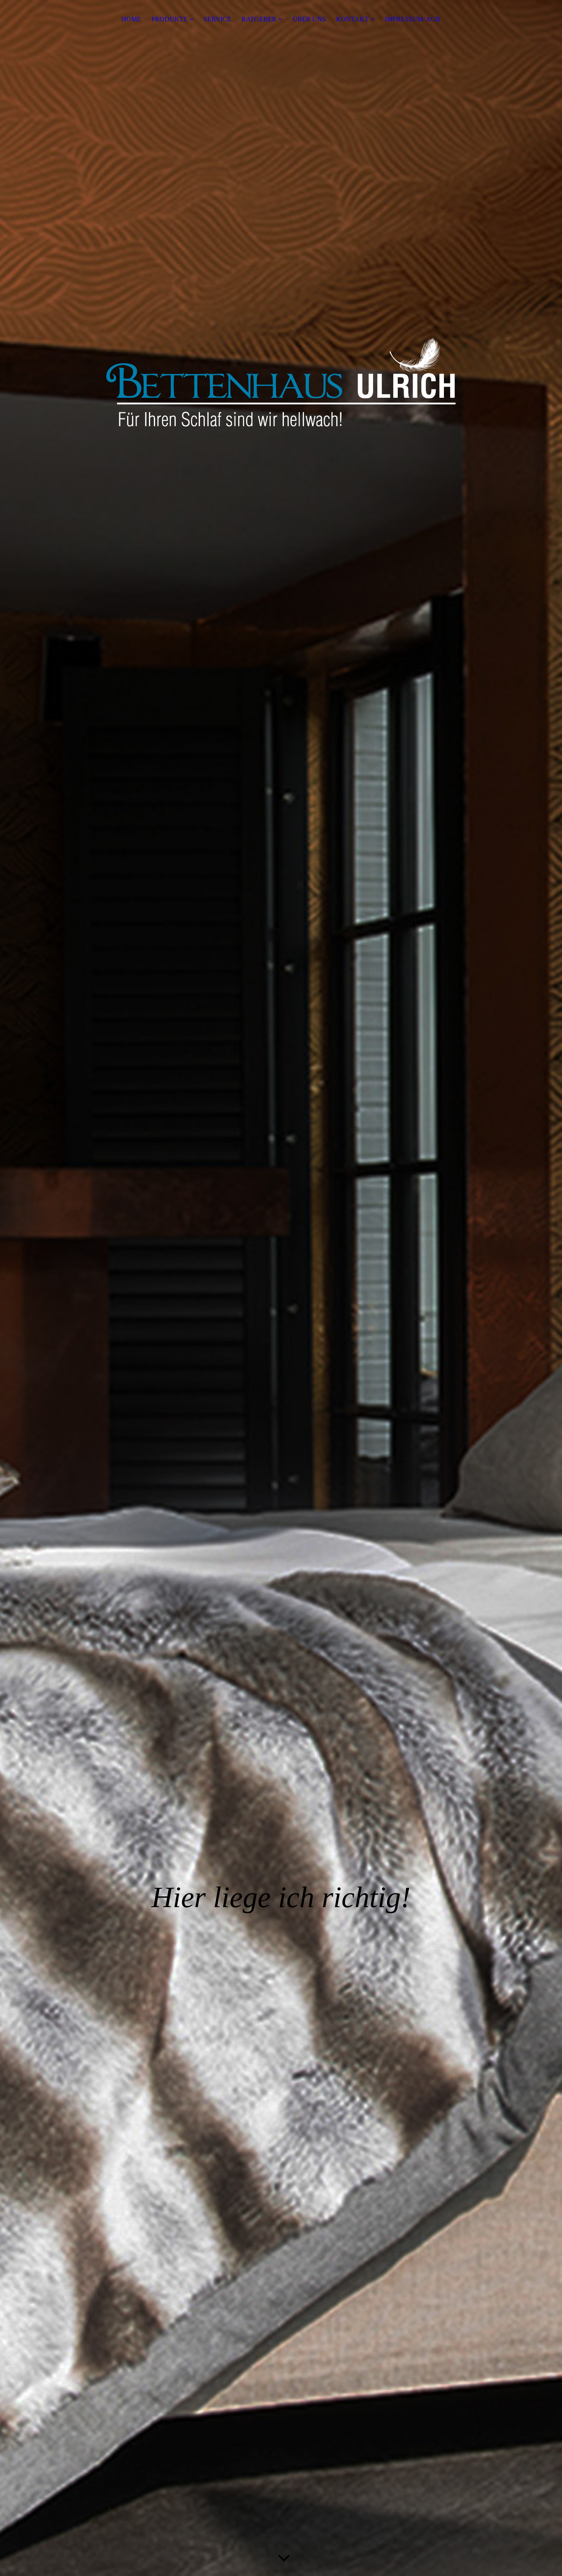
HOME (131, 19)
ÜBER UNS (309, 19)
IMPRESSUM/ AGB (412, 19)
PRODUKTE (170, 19)
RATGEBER (259, 19)
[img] (281, 1288)
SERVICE (217, 19)
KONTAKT (352, 19)
